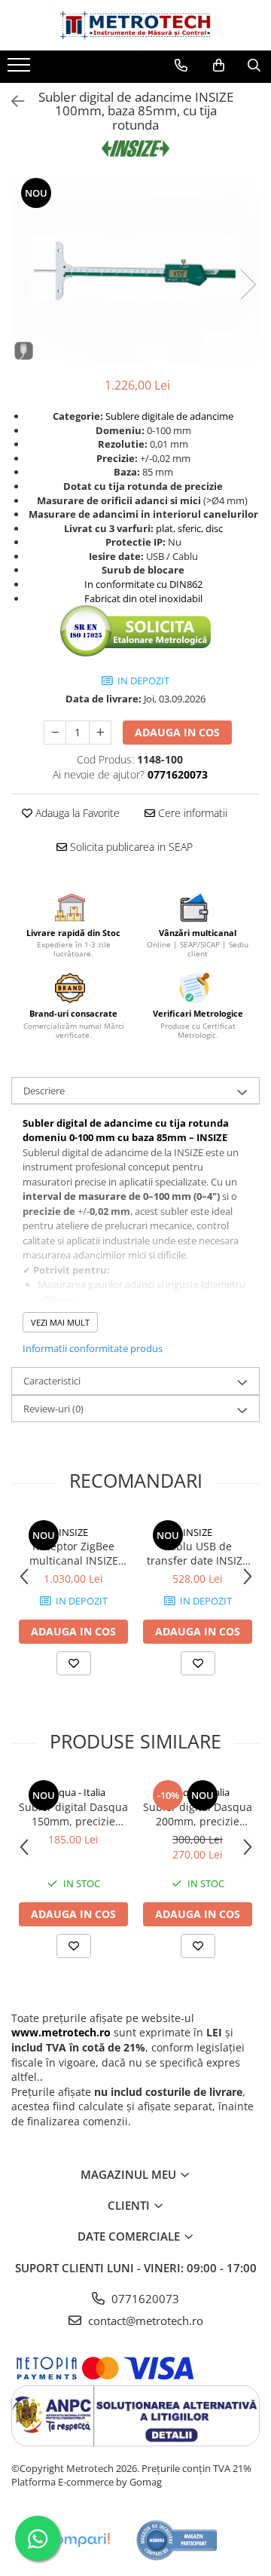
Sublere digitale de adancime (169, 416)
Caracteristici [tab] (52, 1381)
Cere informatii (191, 813)
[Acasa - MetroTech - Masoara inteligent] (135, 25)
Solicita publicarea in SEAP (130, 847)
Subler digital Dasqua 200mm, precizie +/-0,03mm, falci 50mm (198, 1814)
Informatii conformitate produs (93, 1348)
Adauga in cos (177, 732)
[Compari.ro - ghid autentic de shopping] (177, 2540)
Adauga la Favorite (76, 813)
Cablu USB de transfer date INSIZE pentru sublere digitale (198, 1553)
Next (248, 285)
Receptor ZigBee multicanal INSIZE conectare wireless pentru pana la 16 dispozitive (73, 1553)
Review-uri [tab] (53, 1409)
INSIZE (73, 1532)
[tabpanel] (135, 269)
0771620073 (144, 2299)
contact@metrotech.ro (144, 2321)
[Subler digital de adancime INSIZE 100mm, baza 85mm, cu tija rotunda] (135, 269)
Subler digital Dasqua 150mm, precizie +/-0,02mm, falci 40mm (73, 1814)
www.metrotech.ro (61, 2032)
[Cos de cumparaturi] (219, 66)
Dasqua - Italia (74, 1792)
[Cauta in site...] (254, 66)
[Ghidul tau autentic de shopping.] (78, 2540)
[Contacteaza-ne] (181, 66)
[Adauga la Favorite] (74, 1663)
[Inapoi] (11, 101)
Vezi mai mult (60, 1322)
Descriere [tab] (44, 1091)
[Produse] (21, 69)
